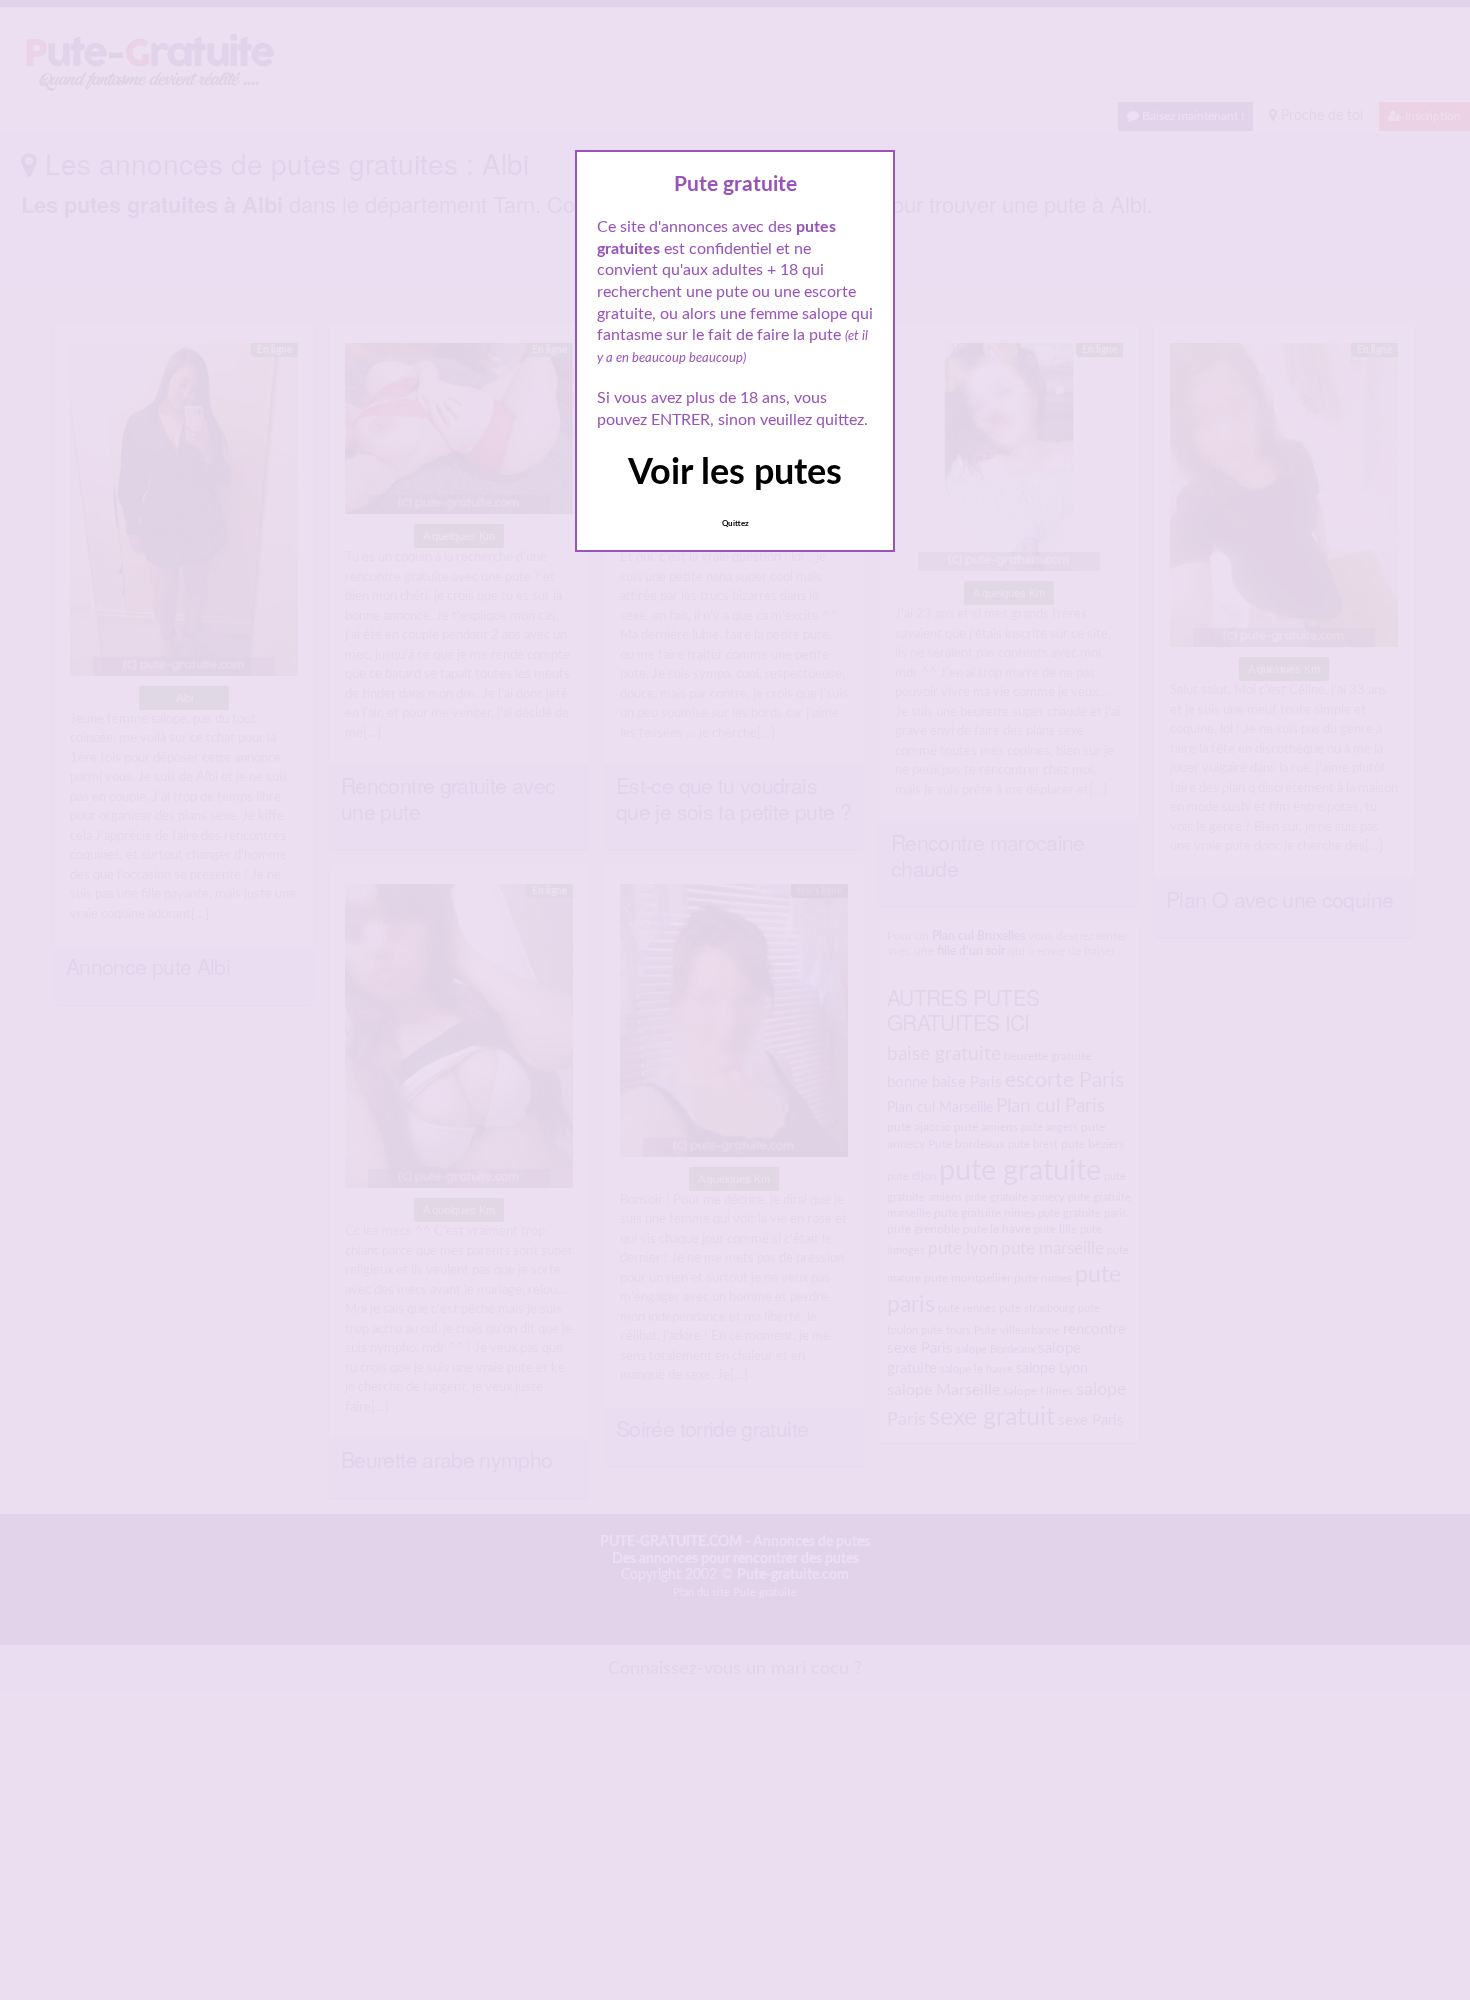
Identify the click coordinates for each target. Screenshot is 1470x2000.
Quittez (735, 524)
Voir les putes (735, 473)
